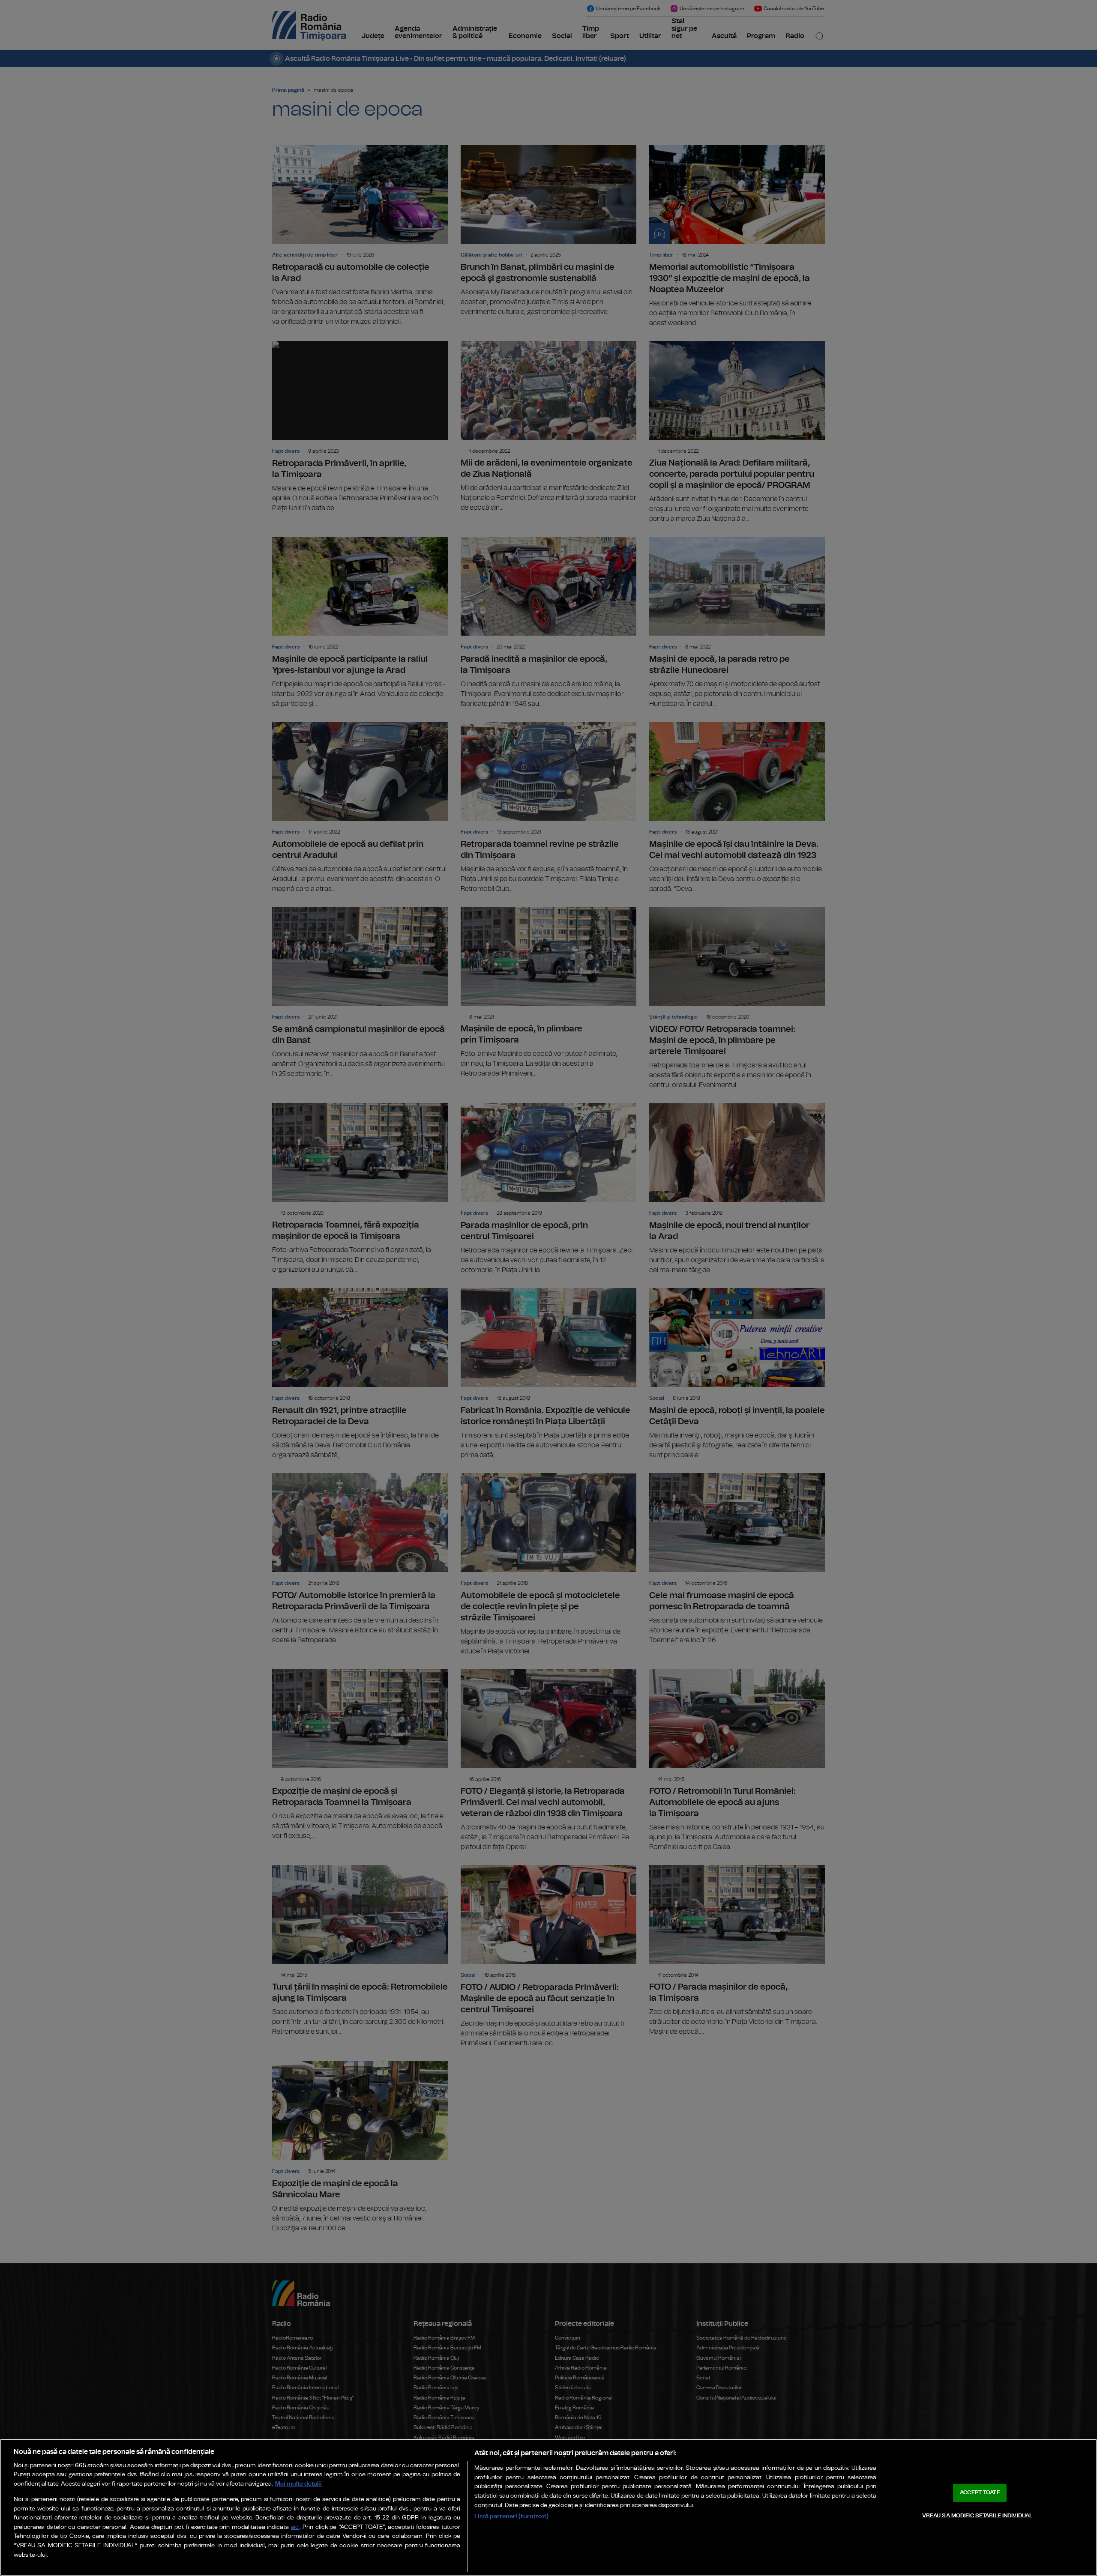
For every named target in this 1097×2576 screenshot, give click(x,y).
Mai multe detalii (298, 2484)
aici (295, 2527)
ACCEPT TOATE (980, 2493)
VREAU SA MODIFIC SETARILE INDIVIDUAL (977, 2515)
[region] (548, 2507)
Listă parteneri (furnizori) (511, 2516)
